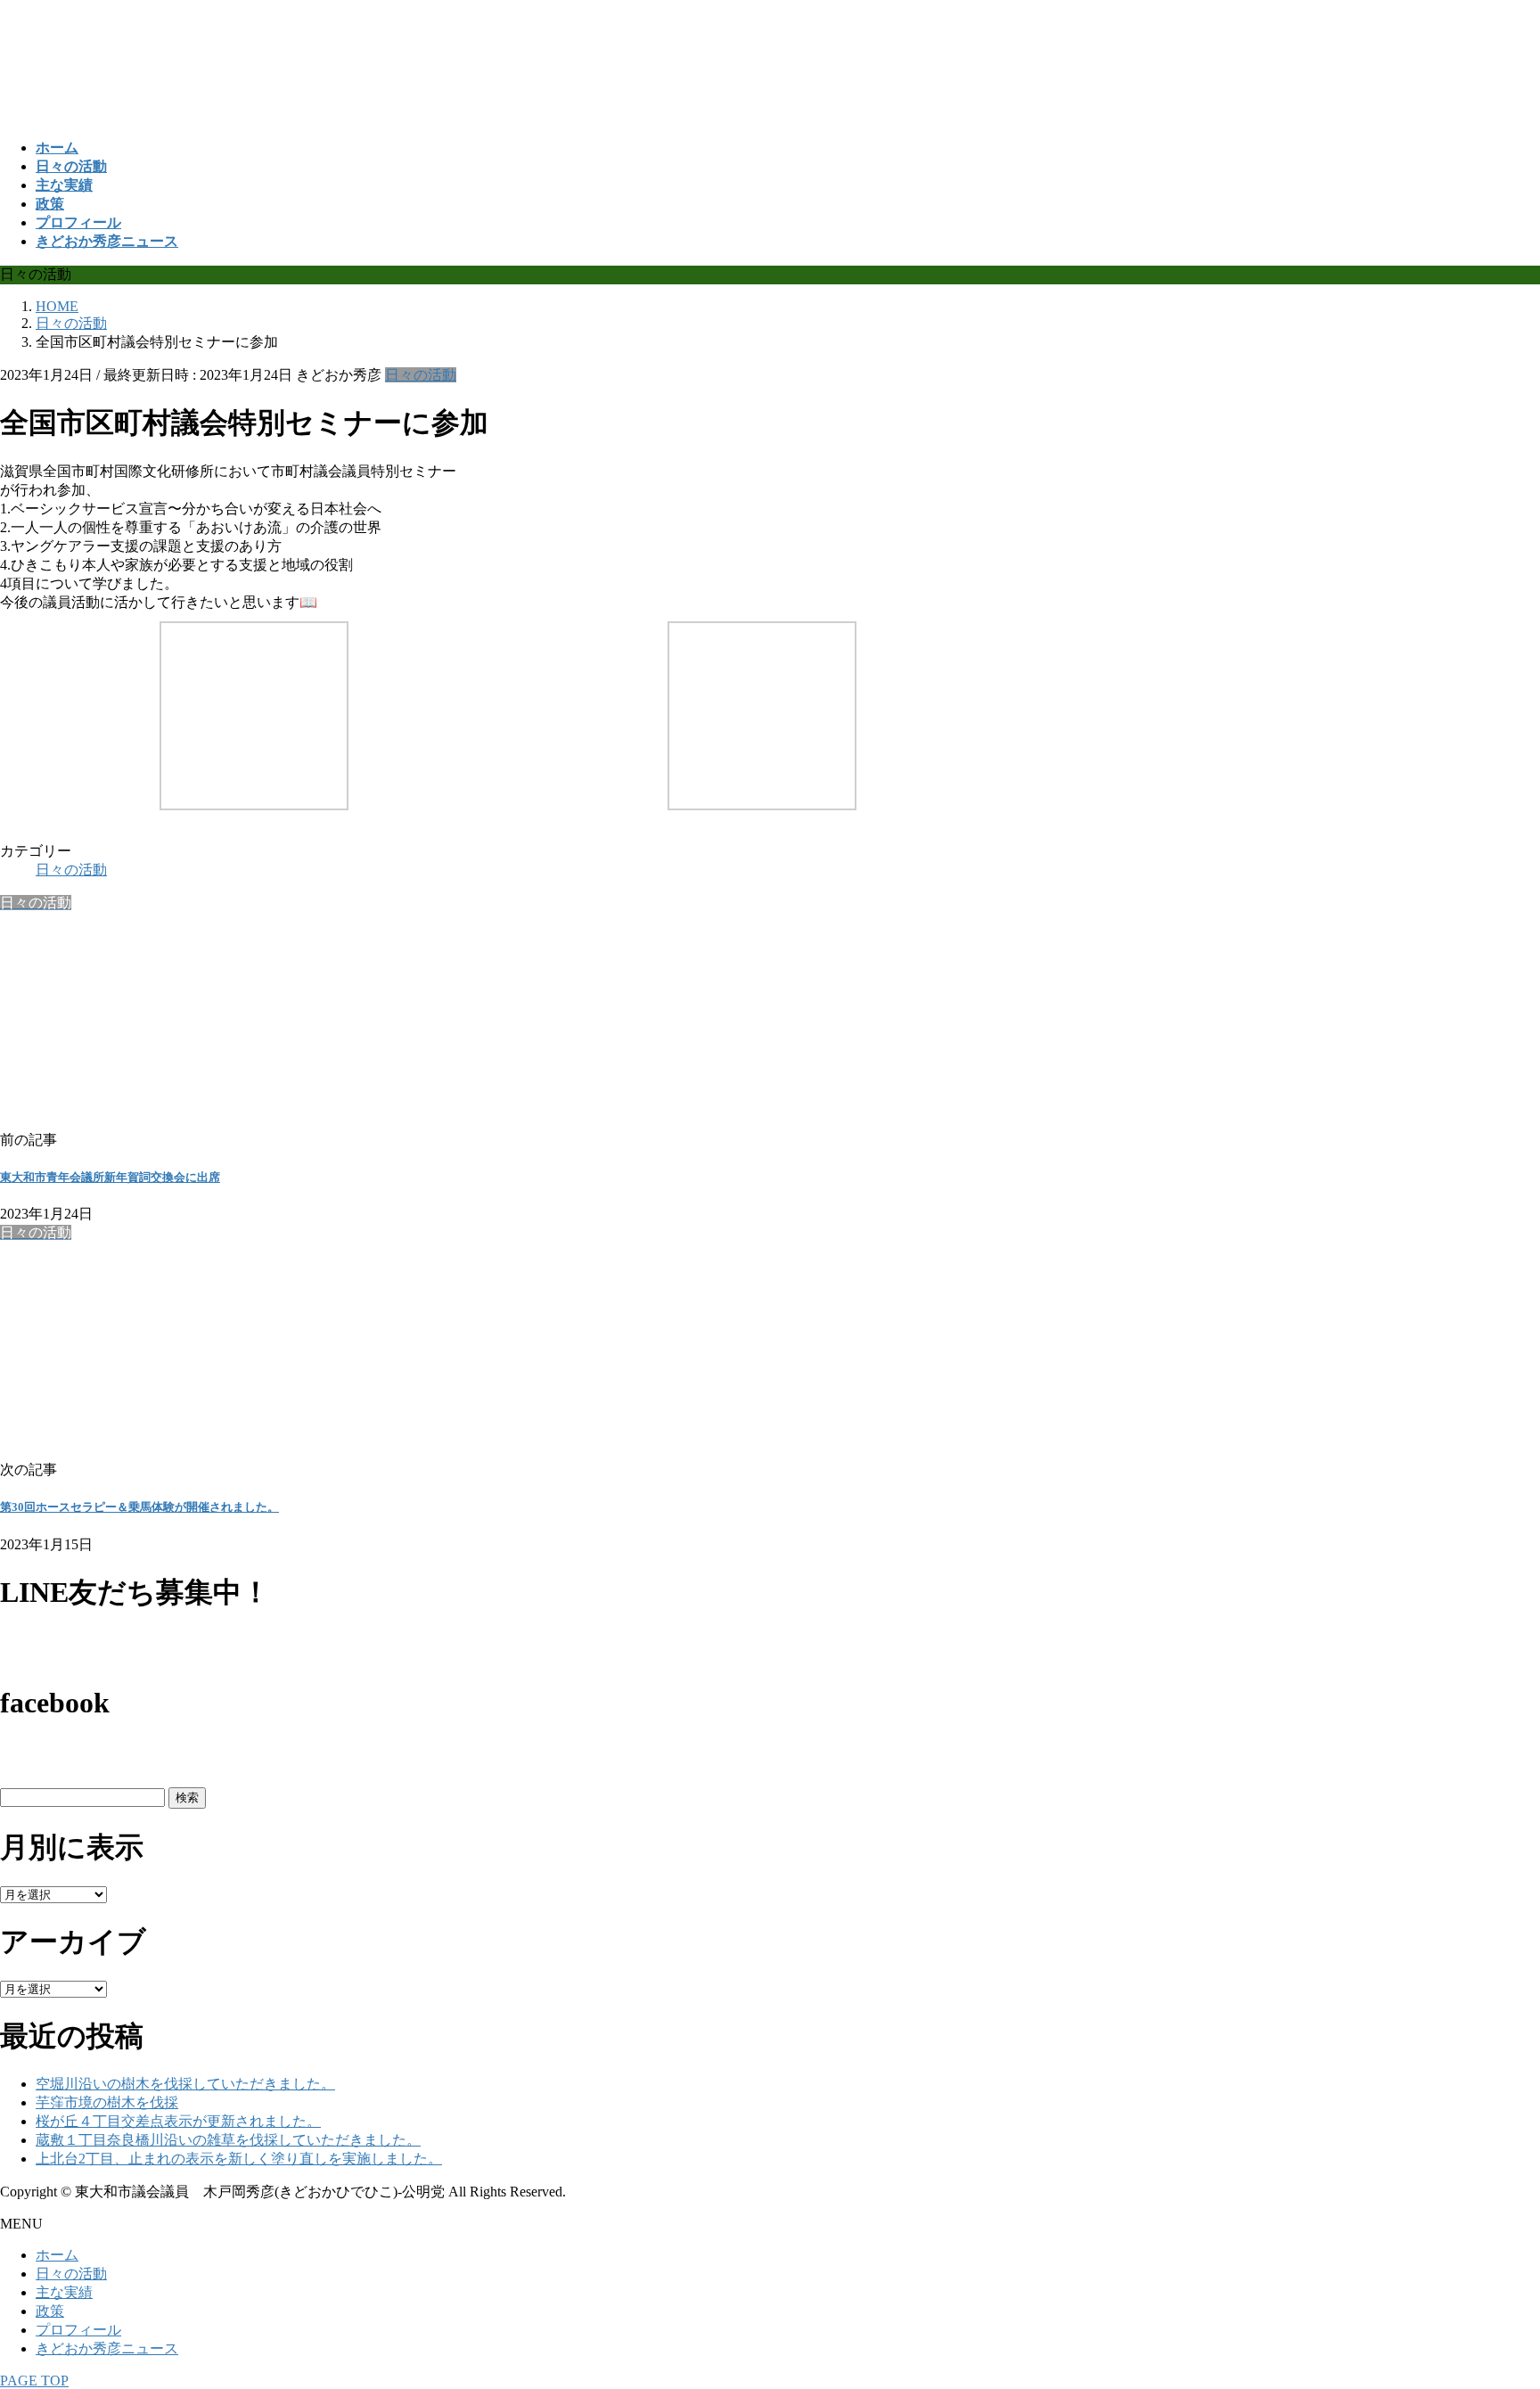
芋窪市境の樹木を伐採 (107, 2102)
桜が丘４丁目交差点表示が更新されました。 (178, 2121)
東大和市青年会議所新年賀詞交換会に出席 (110, 1177)
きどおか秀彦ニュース (107, 2348)
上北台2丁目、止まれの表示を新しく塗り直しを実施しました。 (239, 2159)
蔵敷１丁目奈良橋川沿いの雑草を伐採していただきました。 (228, 2140)
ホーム (57, 2255)
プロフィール (78, 2330)
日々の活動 (421, 375)
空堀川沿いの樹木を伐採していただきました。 (185, 2084)
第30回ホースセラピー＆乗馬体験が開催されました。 (139, 1507)
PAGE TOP (34, 2381)
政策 (50, 2311)
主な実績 (64, 2292)
